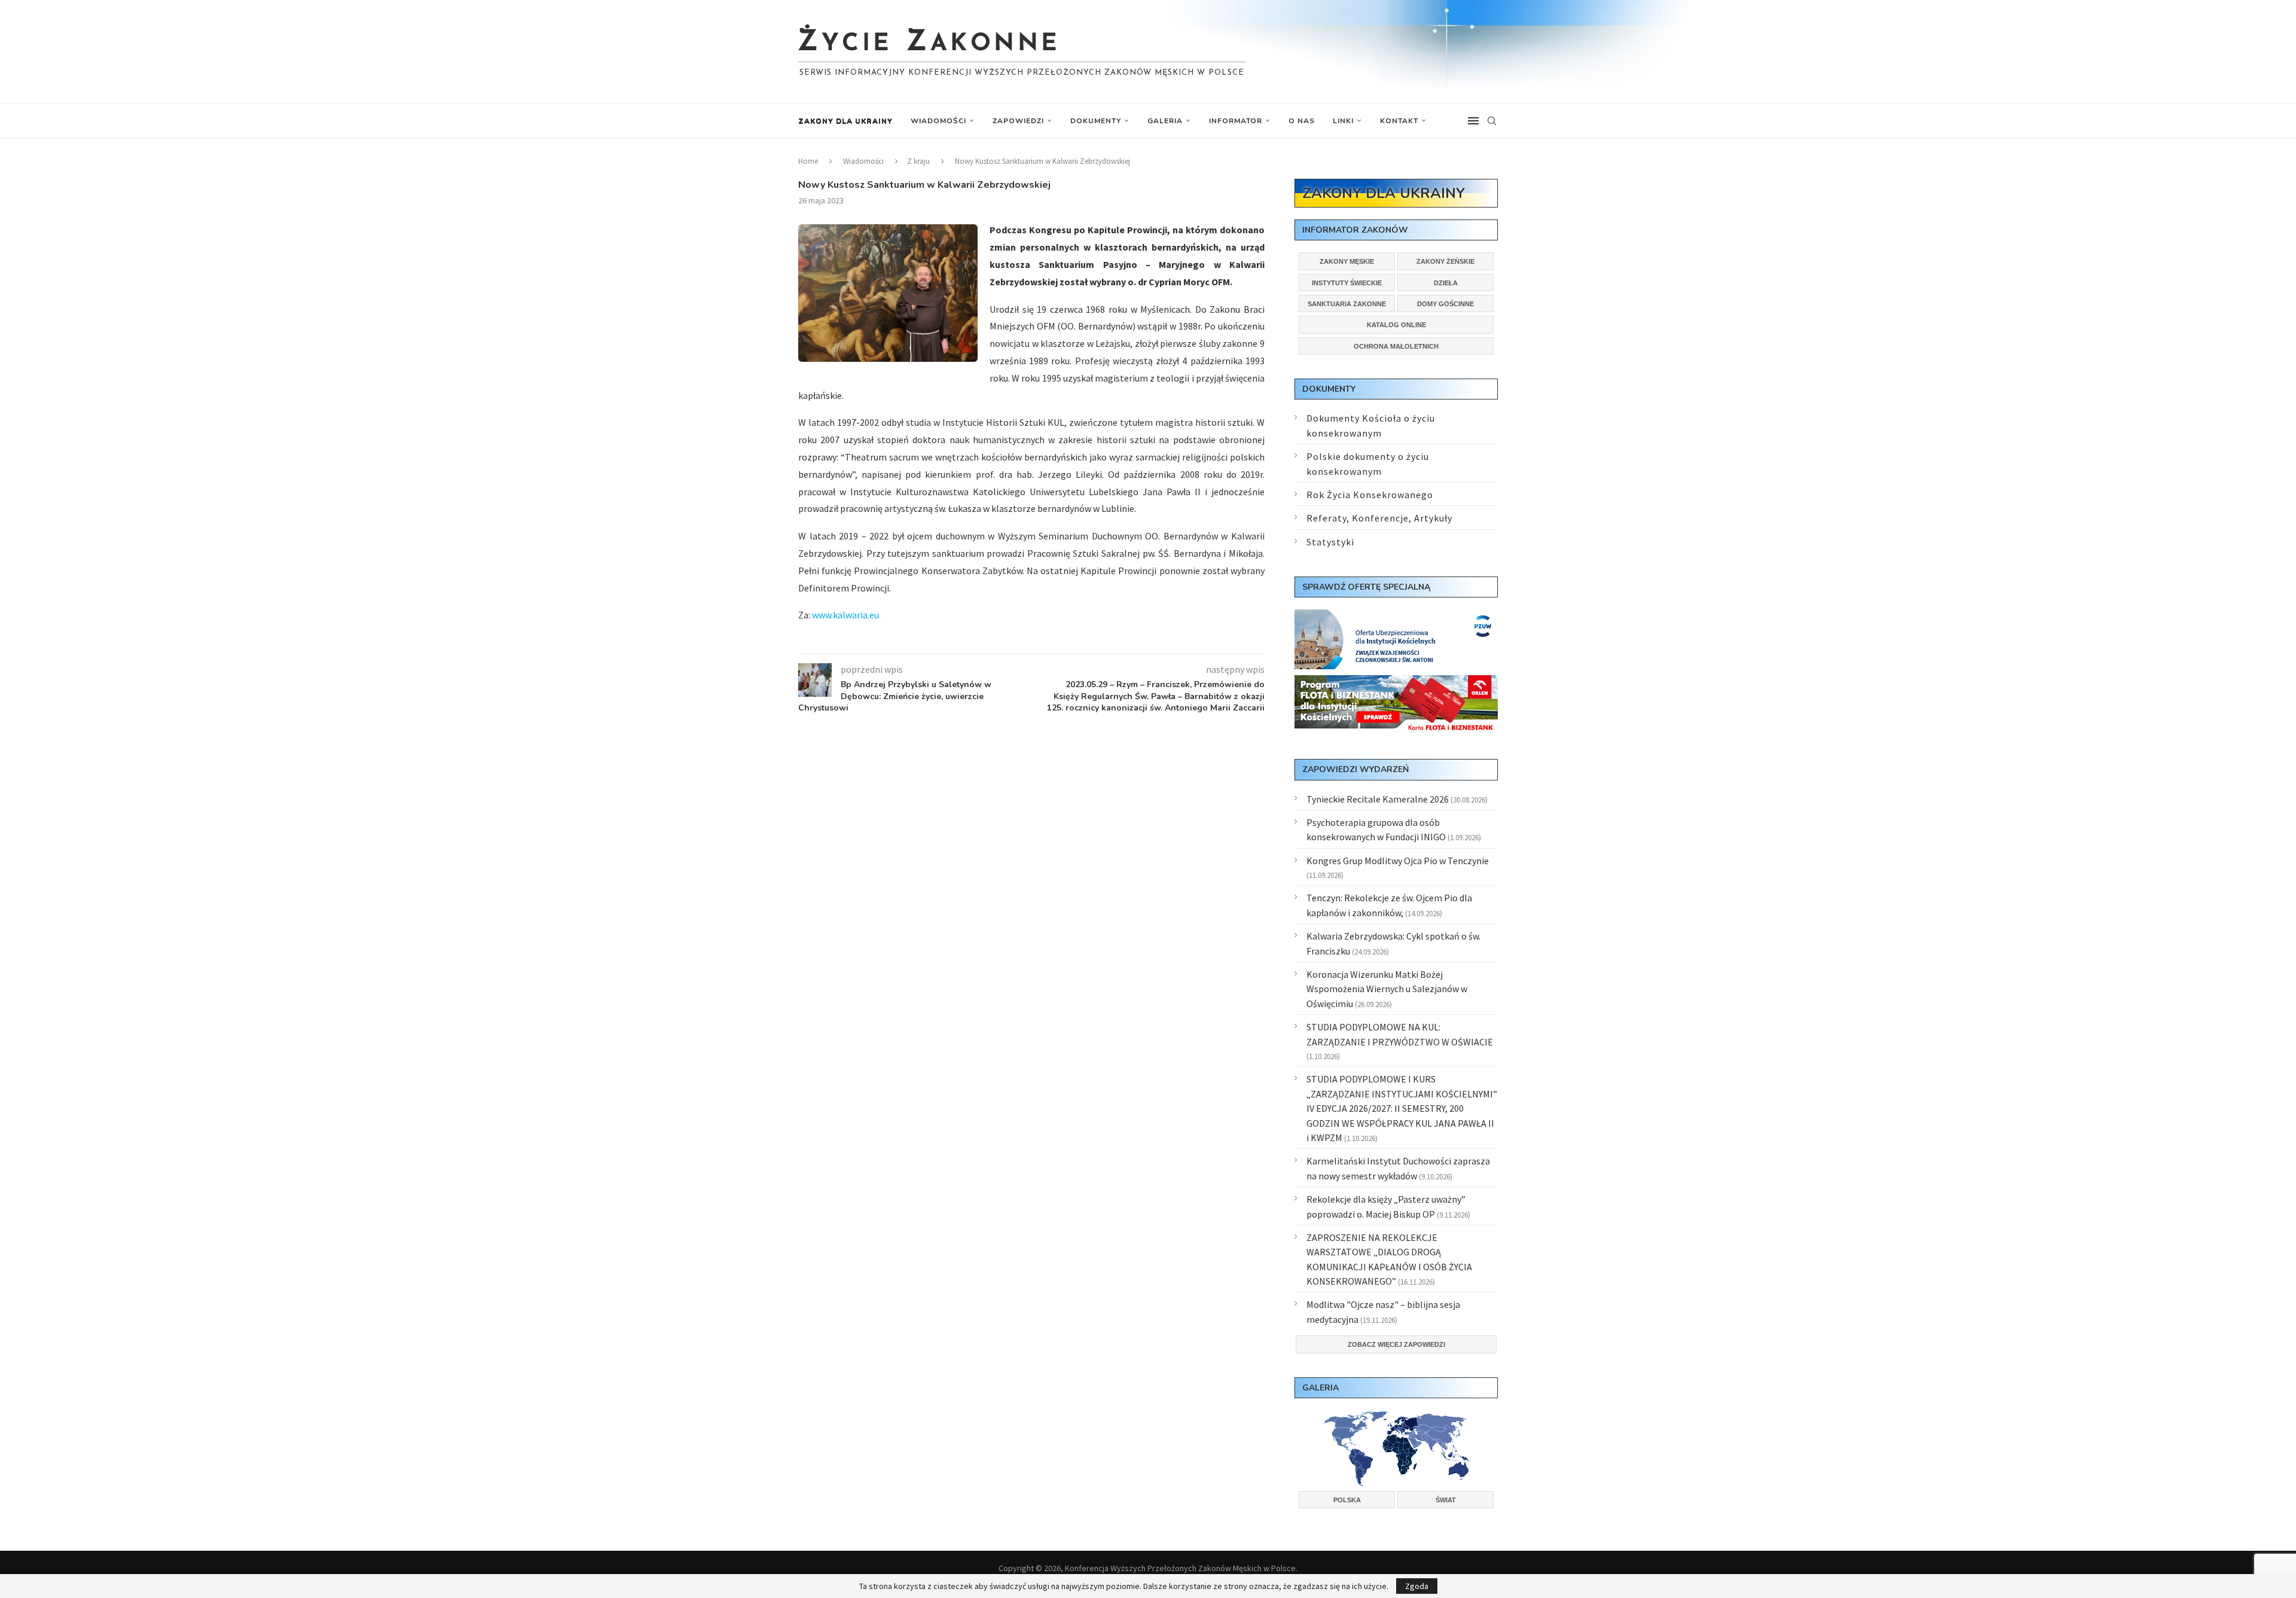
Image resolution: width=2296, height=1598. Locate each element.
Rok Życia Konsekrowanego (1370, 495)
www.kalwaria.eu (845, 615)
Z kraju (918, 161)
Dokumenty (1096, 121)
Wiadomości (938, 121)
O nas (1302, 121)
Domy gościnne (1445, 304)
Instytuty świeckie (1347, 283)
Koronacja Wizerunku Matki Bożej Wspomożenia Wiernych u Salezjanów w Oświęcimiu (1387, 989)
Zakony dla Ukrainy (845, 121)
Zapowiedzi (1018, 121)
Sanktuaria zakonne (1347, 304)
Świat (1446, 1500)
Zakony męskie (1347, 261)
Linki (1343, 121)
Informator (1236, 121)
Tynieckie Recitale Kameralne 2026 (1378, 799)
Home (808, 161)
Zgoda (1417, 1586)
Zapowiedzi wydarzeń (1355, 769)
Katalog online (1396, 325)
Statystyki (1330, 542)
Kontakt (1399, 121)
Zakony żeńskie (1445, 261)
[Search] (1492, 121)
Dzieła (1446, 283)
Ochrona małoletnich (1396, 346)
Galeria (1165, 121)
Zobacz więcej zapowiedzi (1396, 1344)
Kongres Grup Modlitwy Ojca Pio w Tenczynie (1398, 861)
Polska (1347, 1500)
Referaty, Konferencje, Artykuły (1379, 518)
